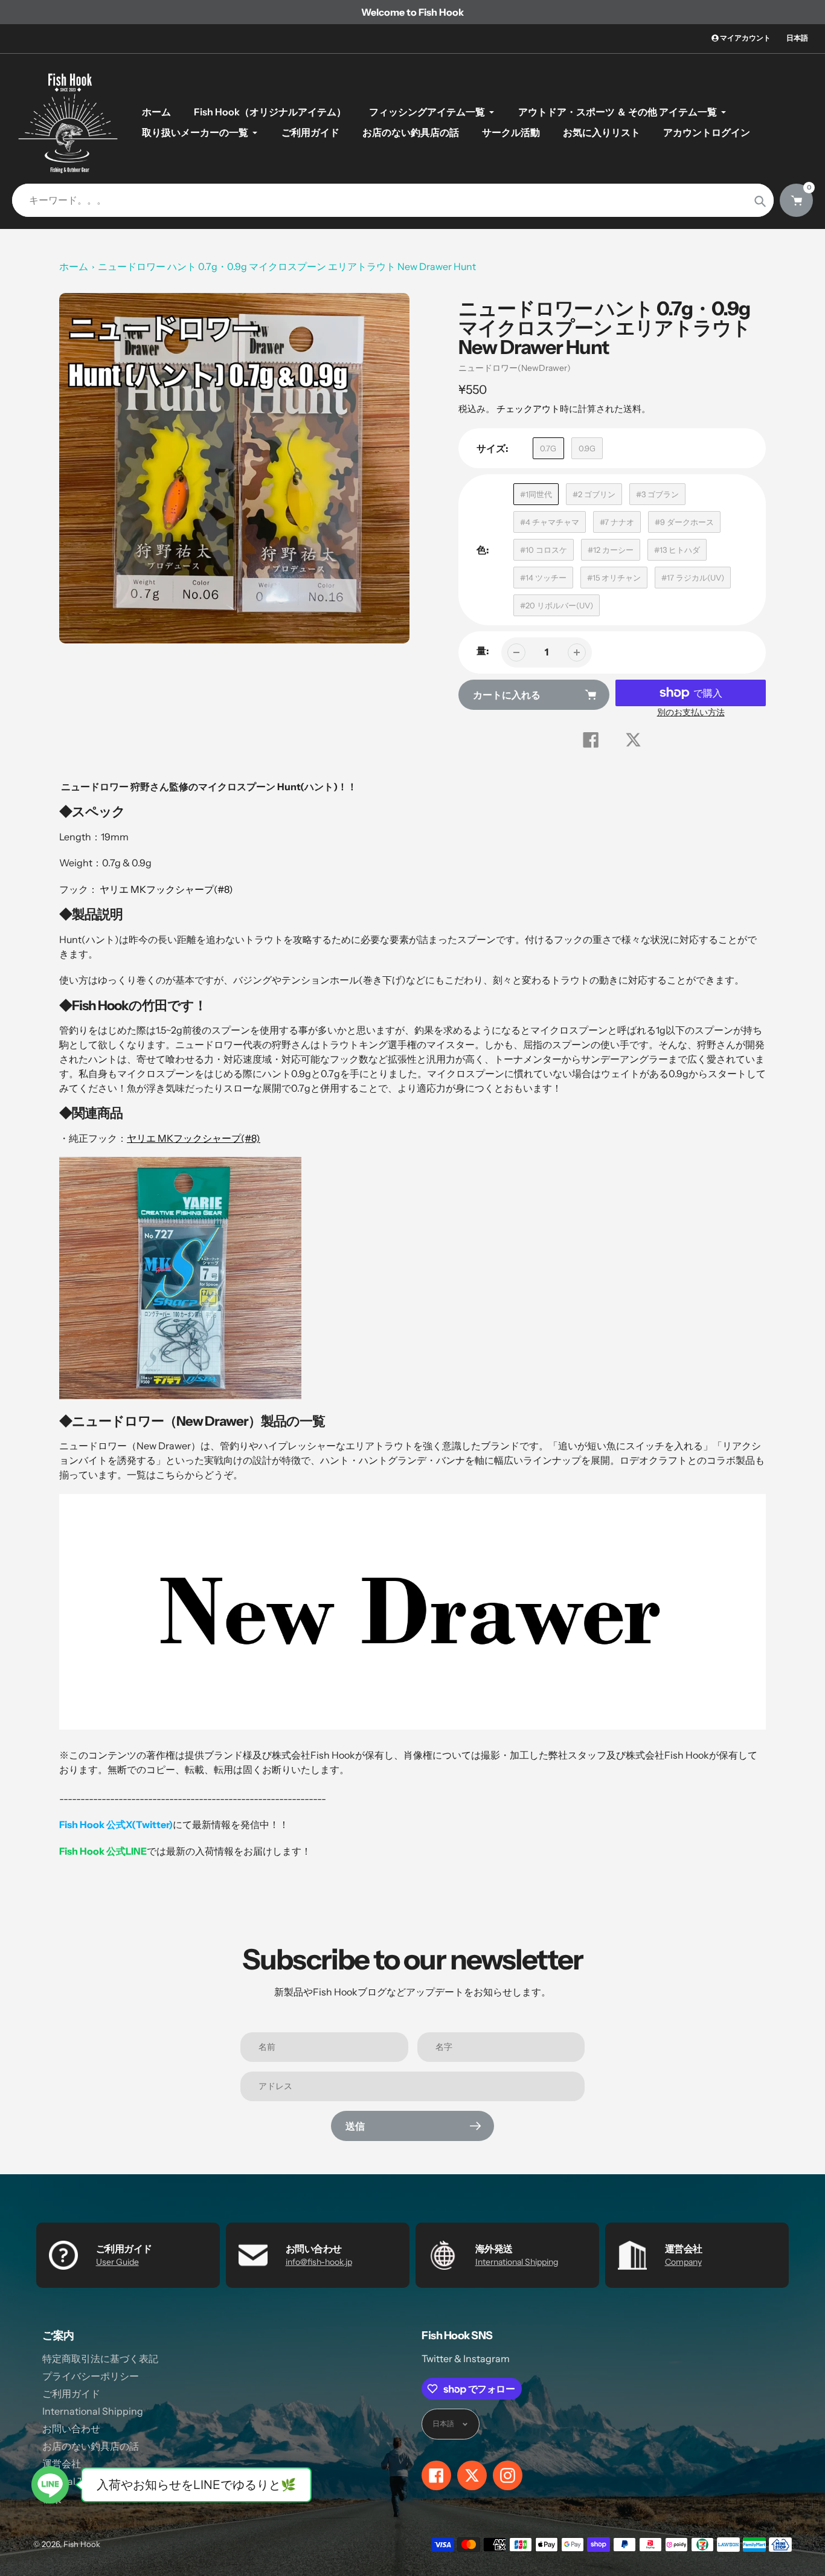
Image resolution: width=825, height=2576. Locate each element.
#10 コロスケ (544, 550)
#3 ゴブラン (657, 494)
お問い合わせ (71, 2429)
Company (683, 2262)
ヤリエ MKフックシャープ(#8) (166, 889)
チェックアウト (528, 409)
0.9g (587, 448)
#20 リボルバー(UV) (557, 605)
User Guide (117, 2262)
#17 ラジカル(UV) (693, 578)
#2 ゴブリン (594, 494)
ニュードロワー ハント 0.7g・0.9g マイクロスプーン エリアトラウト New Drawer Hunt (287, 266)
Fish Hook (82, 2544)
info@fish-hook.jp (319, 2262)
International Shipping (517, 2262)
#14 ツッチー (543, 578)
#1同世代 (536, 494)
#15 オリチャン (614, 578)
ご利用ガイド (71, 2394)
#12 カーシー (611, 550)
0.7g (548, 448)
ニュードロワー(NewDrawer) (515, 368)
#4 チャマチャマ (550, 522)
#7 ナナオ (617, 522)
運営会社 (62, 2464)
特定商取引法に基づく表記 (100, 2359)
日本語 (797, 38)
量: (483, 651)
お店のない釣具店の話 (91, 2446)
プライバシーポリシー (91, 2376)
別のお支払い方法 (691, 712)
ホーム (74, 266)
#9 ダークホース (684, 522)
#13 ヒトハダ (677, 550)
